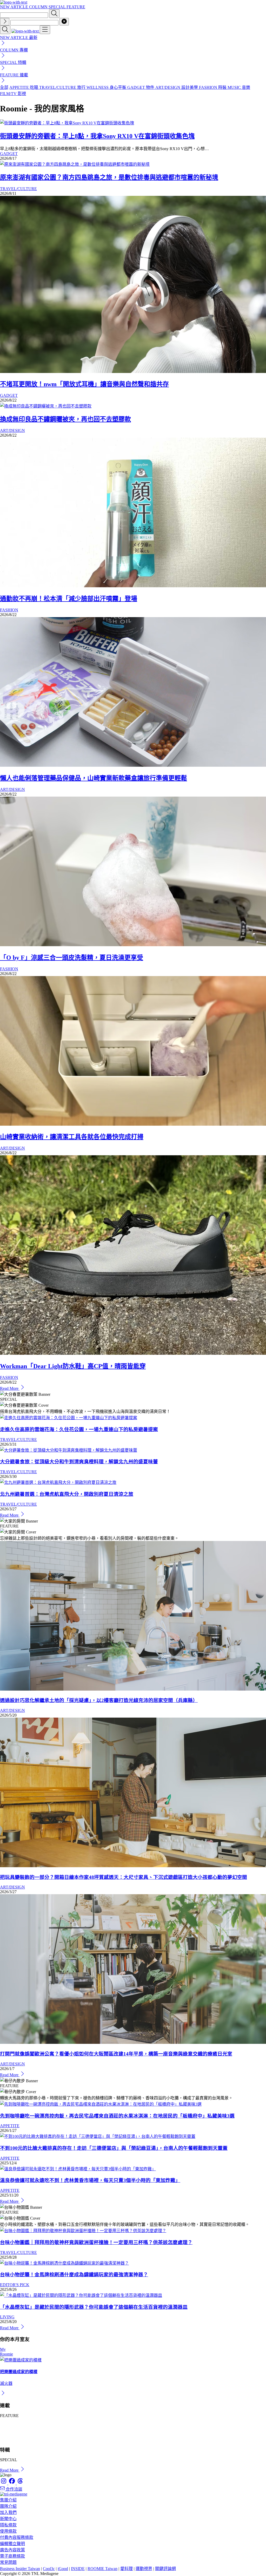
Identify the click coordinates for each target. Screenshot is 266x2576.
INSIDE (78, 2569)
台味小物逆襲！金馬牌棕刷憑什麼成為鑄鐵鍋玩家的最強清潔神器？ (74, 2275)
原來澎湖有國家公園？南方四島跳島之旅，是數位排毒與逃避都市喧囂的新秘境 (109, 177)
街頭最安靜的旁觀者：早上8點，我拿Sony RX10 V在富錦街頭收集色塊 (97, 136)
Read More (10, 1388)
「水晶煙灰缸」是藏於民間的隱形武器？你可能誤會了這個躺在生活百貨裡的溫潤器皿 (94, 2307)
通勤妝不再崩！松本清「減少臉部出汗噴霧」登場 (69, 599)
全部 (4, 87)
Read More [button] (10, 2470)
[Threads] (20, 2483)
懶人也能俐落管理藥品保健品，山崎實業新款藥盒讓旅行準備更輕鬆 (94, 778)
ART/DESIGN (12, 431)
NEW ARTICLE (15, 7)
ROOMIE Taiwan (102, 2569)
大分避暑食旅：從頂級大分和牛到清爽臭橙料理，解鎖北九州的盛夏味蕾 (79, 1462)
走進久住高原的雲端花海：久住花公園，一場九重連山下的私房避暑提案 (79, 1429)
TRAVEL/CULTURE (18, 189)
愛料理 (127, 2569)
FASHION (9, 610)
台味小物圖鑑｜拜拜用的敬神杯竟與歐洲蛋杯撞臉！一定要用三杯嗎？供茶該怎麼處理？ (96, 2242)
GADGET (9, 154)
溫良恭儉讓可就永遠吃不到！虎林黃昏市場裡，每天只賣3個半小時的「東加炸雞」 (90, 2180)
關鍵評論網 (165, 2569)
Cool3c (49, 2569)
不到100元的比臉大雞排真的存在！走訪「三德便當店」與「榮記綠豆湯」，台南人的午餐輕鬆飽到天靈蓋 (114, 2148)
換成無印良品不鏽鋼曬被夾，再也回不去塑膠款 (65, 419)
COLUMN (39, 7)
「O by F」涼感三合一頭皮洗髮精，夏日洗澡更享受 (72, 958)
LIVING (7, 2317)
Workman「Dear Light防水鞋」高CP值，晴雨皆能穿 (73, 1366)
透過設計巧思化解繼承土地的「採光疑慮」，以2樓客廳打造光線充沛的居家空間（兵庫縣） (99, 1700)
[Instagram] (4, 2483)
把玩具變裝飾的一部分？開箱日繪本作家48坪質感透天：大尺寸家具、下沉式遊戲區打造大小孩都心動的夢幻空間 (124, 1877)
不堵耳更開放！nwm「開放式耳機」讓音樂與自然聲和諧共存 (84, 384)
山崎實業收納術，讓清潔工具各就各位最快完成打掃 (72, 1137)
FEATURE (76, 7)
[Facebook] (12, 2483)
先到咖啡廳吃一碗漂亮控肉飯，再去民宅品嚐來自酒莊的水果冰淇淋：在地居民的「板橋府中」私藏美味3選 (117, 2116)
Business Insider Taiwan (20, 2569)
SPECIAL (58, 7)
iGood (63, 2569)
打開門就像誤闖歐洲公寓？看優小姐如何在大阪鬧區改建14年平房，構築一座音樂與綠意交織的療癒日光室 (116, 2054)
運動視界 (144, 2569)
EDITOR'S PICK (15, 2285)
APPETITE (10, 2126)
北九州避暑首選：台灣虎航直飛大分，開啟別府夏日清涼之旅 (67, 1494)
